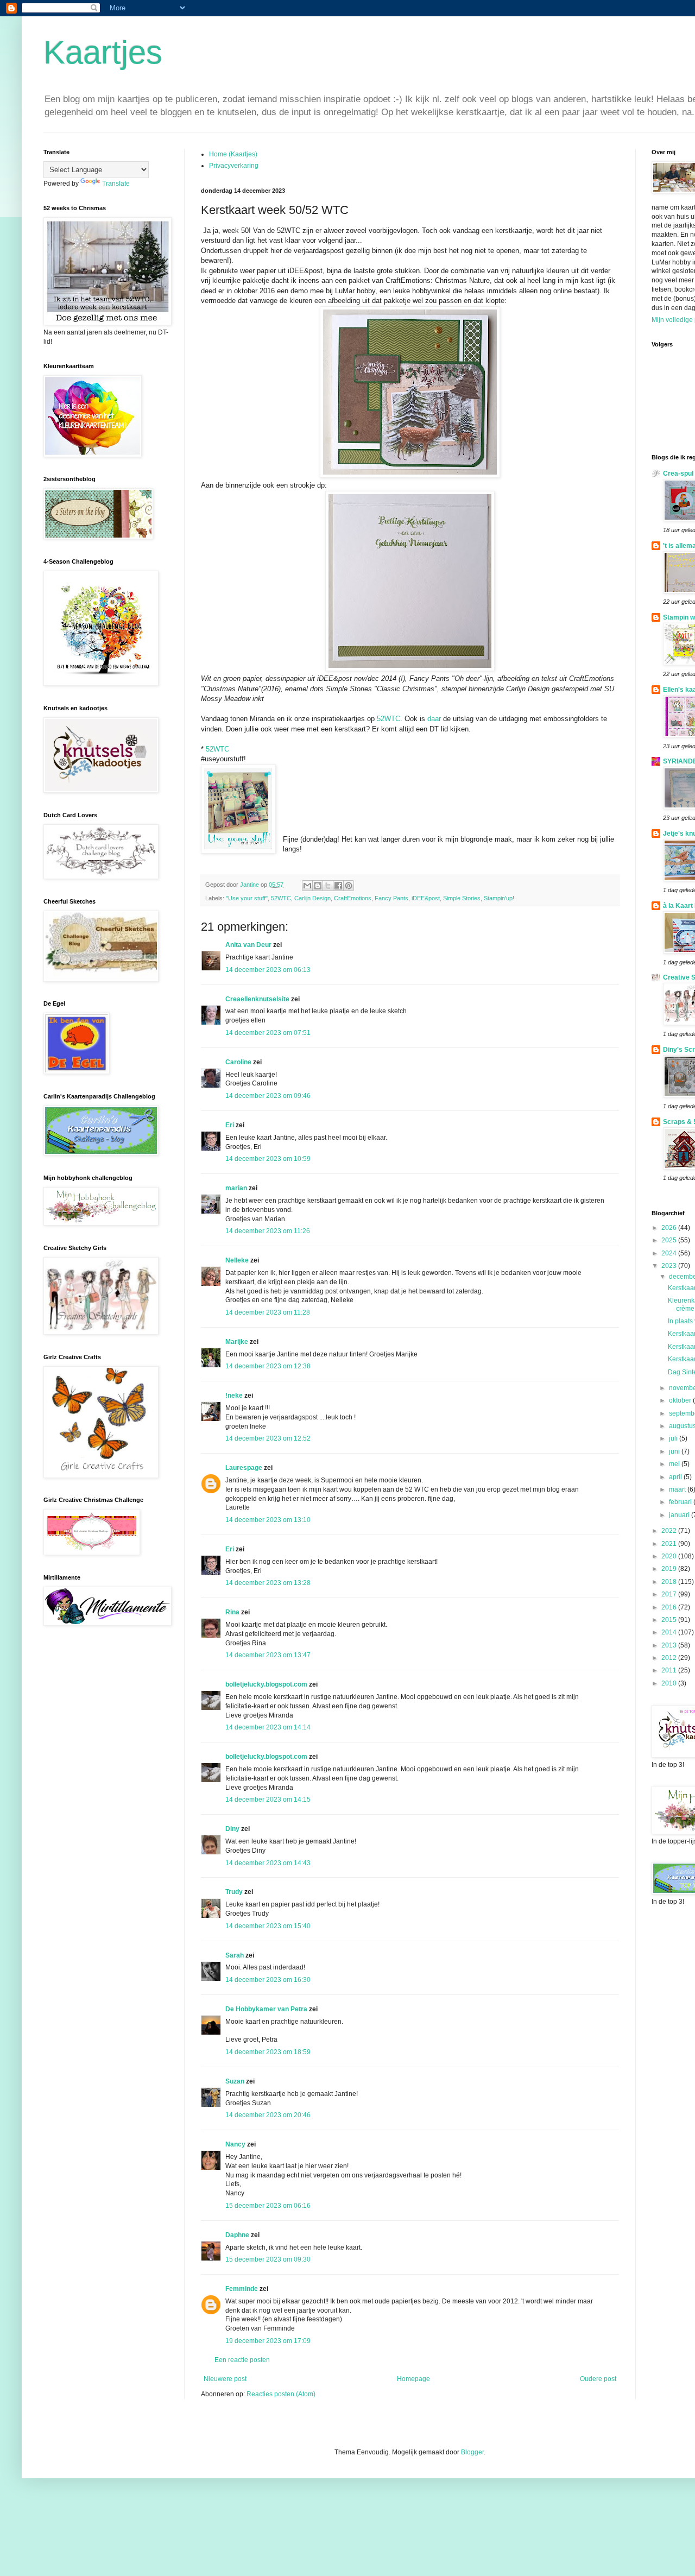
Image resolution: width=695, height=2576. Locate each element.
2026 (670, 1228)
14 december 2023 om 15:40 (268, 1926)
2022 (670, 1531)
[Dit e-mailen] (307, 886)
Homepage (413, 2379)
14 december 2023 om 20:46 (268, 2115)
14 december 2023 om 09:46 (268, 1096)
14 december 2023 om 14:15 (268, 1800)
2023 (670, 1266)
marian (236, 1188)
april (676, 1477)
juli (674, 1438)
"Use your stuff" (247, 898)
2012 (670, 1658)
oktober (681, 1400)
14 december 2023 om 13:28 (268, 1583)
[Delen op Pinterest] (349, 886)
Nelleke (237, 1260)
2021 (670, 1544)
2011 (670, 1670)
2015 (670, 1620)
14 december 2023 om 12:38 (268, 1366)
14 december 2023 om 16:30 (268, 1980)
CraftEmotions (353, 898)
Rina (232, 1612)
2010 (670, 1683)
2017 (670, 1594)
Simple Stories (462, 898)
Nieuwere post (225, 2379)
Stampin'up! (499, 898)
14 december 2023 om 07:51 (268, 1033)
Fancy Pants (391, 898)
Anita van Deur (248, 945)
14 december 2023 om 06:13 (268, 970)
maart (678, 1489)
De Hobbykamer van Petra (266, 2009)
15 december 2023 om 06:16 (268, 2206)
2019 (670, 1569)
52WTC (388, 719)
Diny (232, 1829)
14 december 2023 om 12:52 (268, 1438)
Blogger (472, 2452)
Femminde (242, 2289)
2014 (670, 1632)
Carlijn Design (312, 898)
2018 (670, 1582)
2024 (670, 1253)
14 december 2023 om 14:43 (268, 1863)
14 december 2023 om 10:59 (268, 1159)
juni (675, 1451)
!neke (234, 1396)
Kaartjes (103, 52)
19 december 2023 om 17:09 (268, 2341)
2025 (670, 1240)
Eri (230, 1125)
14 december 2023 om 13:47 (268, 1655)
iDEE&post (426, 898)
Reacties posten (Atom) (281, 2394)
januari (680, 1515)
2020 (670, 1556)
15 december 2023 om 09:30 (268, 2259)
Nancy (235, 2144)
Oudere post (598, 2379)
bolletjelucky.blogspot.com (266, 1684)
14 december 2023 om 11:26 (268, 1231)
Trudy (234, 1892)
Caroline (238, 1062)
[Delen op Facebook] (338, 886)
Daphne (237, 2235)
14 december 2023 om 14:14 (268, 1727)
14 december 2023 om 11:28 (268, 1312)
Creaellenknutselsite (257, 999)
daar (435, 719)
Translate (116, 184)
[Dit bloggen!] (318, 886)
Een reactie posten (242, 2360)
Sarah (235, 1955)
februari (681, 1502)
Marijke (237, 1342)
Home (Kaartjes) (233, 154)
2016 (670, 1607)
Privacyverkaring (234, 166)
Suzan (235, 2081)
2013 (670, 1645)
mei (675, 1464)
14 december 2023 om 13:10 (268, 1520)
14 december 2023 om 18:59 (268, 2052)
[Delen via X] (328, 886)
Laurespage (244, 1468)
